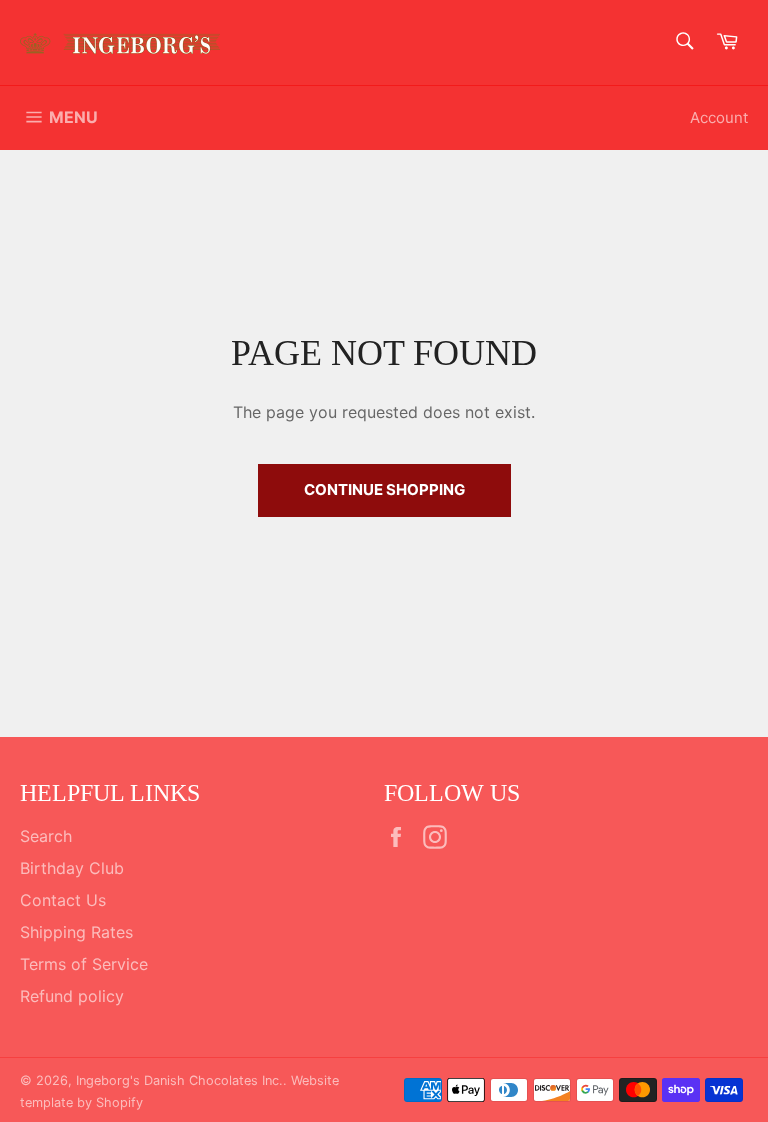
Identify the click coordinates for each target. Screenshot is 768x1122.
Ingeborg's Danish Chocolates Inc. (179, 1080)
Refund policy (72, 996)
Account (719, 117)
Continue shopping (384, 489)
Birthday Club (72, 868)
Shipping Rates (76, 932)
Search (46, 836)
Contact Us (63, 900)
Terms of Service (84, 964)
